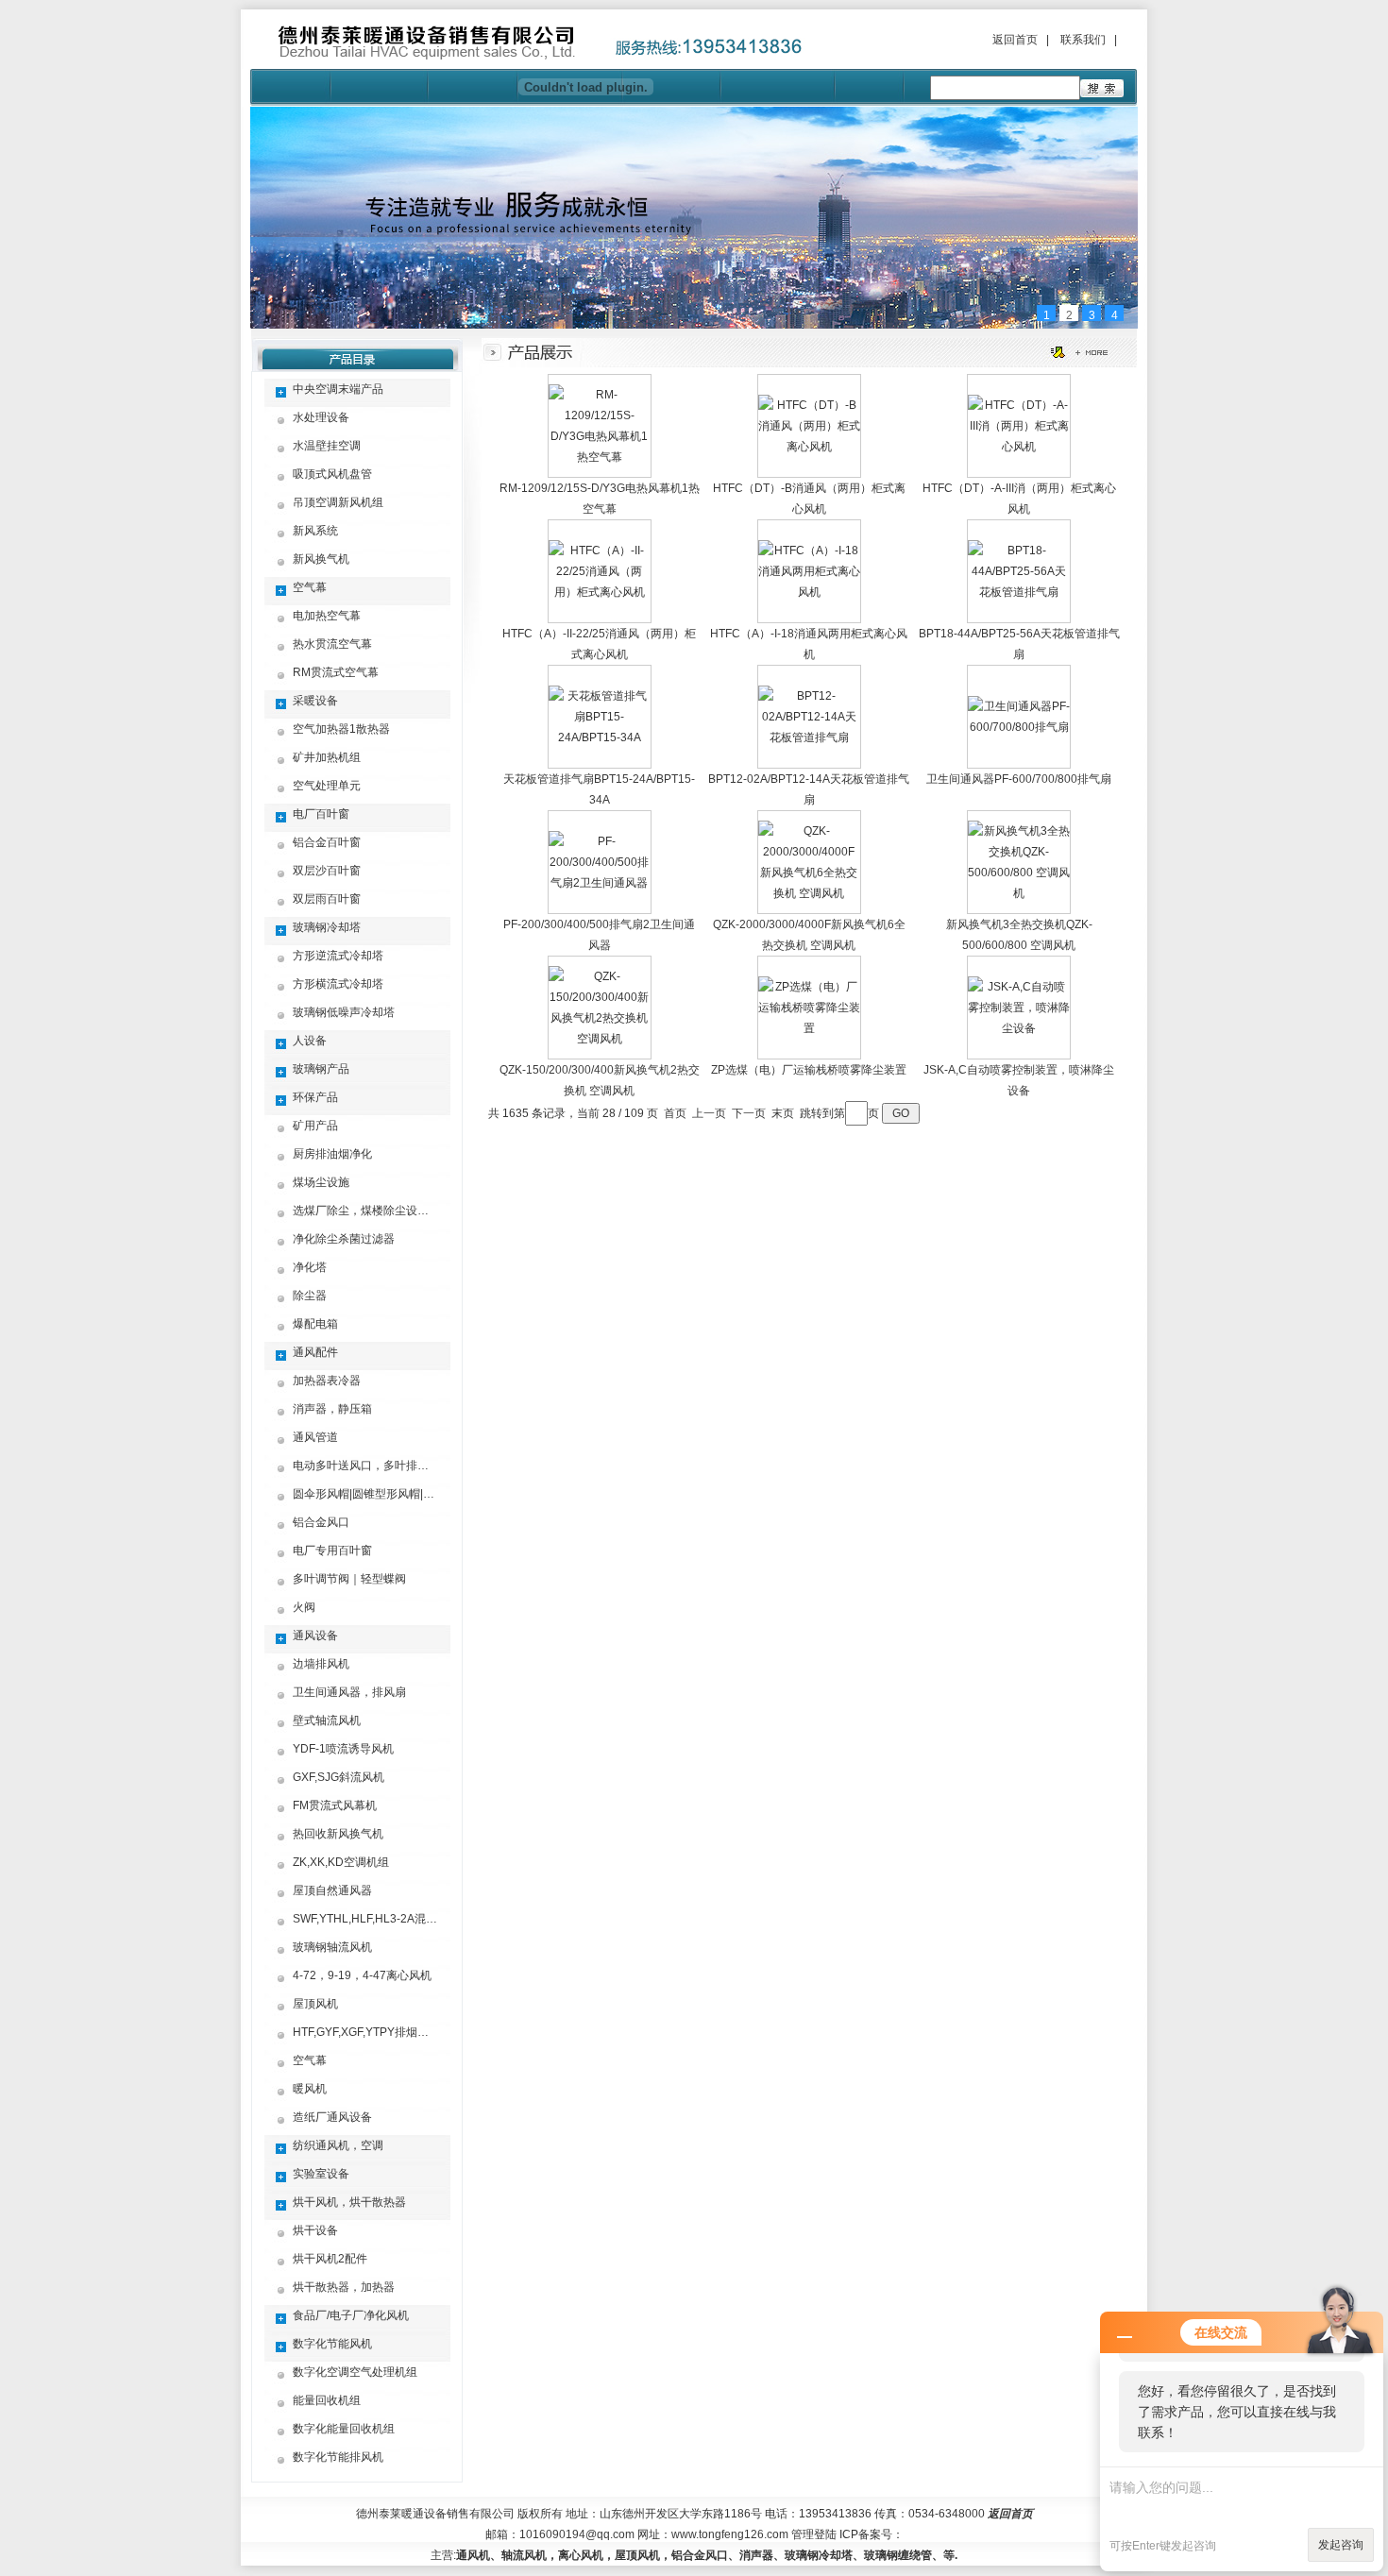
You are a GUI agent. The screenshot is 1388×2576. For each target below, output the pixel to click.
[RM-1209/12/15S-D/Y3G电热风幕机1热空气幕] (600, 457)
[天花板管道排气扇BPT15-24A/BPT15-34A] (600, 737)
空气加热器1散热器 (341, 729)
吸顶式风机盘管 (332, 474)
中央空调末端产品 (338, 389)
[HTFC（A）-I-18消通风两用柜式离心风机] (809, 592)
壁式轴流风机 (327, 1720)
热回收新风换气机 (338, 1834)
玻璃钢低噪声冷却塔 (344, 1012)
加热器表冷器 (327, 1381)
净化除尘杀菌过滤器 (344, 1239)
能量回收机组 (327, 2400)
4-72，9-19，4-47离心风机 (362, 1975)
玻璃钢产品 (321, 1069)
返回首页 (1015, 40)
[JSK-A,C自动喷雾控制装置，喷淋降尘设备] (1019, 1028)
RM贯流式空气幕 (336, 672)
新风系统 (315, 531)
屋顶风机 (315, 2004)
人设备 (310, 1041)
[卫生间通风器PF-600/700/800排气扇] (1019, 727)
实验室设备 (321, 2174)
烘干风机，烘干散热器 (349, 2202)
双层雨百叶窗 (327, 899)
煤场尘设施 (321, 1182)
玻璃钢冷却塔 (327, 927)
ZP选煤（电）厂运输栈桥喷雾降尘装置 (809, 1070)
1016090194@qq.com (577, 2534)
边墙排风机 (321, 1664)
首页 (675, 1113)
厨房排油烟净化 (332, 1154)
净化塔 (310, 1267)
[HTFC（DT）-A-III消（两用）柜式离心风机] (1019, 447)
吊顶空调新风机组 (338, 502)
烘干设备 (315, 2230)
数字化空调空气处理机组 (355, 2372)
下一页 (749, 1113)
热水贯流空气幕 (332, 644)
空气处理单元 (327, 786)
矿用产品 (315, 1126)
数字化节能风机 (332, 2344)
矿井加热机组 (327, 757)
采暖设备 (315, 701)
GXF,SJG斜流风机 (339, 1777)
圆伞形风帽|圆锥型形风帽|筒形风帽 (381, 1494)
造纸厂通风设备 (332, 2117)
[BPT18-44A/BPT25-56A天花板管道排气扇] (1019, 592)
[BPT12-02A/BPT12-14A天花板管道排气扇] (809, 737)
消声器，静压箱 (332, 1409)
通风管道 (315, 1437)
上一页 (709, 1113)
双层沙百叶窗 (327, 871)
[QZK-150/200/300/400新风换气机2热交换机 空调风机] (600, 1039)
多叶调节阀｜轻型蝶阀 (349, 1579)
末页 (783, 1113)
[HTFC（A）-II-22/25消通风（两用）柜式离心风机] (600, 592)
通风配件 (315, 1352)
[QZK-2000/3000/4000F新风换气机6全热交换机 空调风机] (809, 893)
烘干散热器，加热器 (344, 2287)
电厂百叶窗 (321, 814)
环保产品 (315, 1097)
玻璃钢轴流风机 (332, 1947)
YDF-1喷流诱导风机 (343, 1749)
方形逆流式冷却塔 (338, 956)
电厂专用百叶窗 (332, 1551)
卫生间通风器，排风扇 (349, 1692)
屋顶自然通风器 (332, 1890)
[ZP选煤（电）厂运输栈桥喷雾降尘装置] (809, 1028)
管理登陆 (814, 2534)
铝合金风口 (321, 1522)
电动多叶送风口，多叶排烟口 (366, 1466)
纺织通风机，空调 (338, 2145)
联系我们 (1083, 40)
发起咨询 (1341, 2545)
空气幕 (310, 587)
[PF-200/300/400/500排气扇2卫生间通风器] (600, 883)
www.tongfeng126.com (730, 2534)
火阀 (304, 1607)
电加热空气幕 (327, 616)
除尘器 (310, 1296)
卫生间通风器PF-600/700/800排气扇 (1019, 779)
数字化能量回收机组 (344, 2429)
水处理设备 (321, 417)
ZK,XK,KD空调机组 (341, 1862)
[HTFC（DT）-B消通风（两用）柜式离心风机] (809, 447)
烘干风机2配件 (330, 2259)
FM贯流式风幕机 (335, 1805)
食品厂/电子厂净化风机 (351, 2315)
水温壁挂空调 (327, 446)
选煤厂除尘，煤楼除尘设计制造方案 (383, 1211)
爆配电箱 (315, 1324)
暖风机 (310, 2089)
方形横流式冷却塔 (338, 984)
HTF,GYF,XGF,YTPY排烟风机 (366, 2032)
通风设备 (315, 1635)
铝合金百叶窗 (327, 842)
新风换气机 (321, 559)
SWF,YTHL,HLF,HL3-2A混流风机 (376, 1919)
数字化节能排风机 (338, 2457)
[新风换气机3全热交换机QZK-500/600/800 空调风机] (1019, 893)
